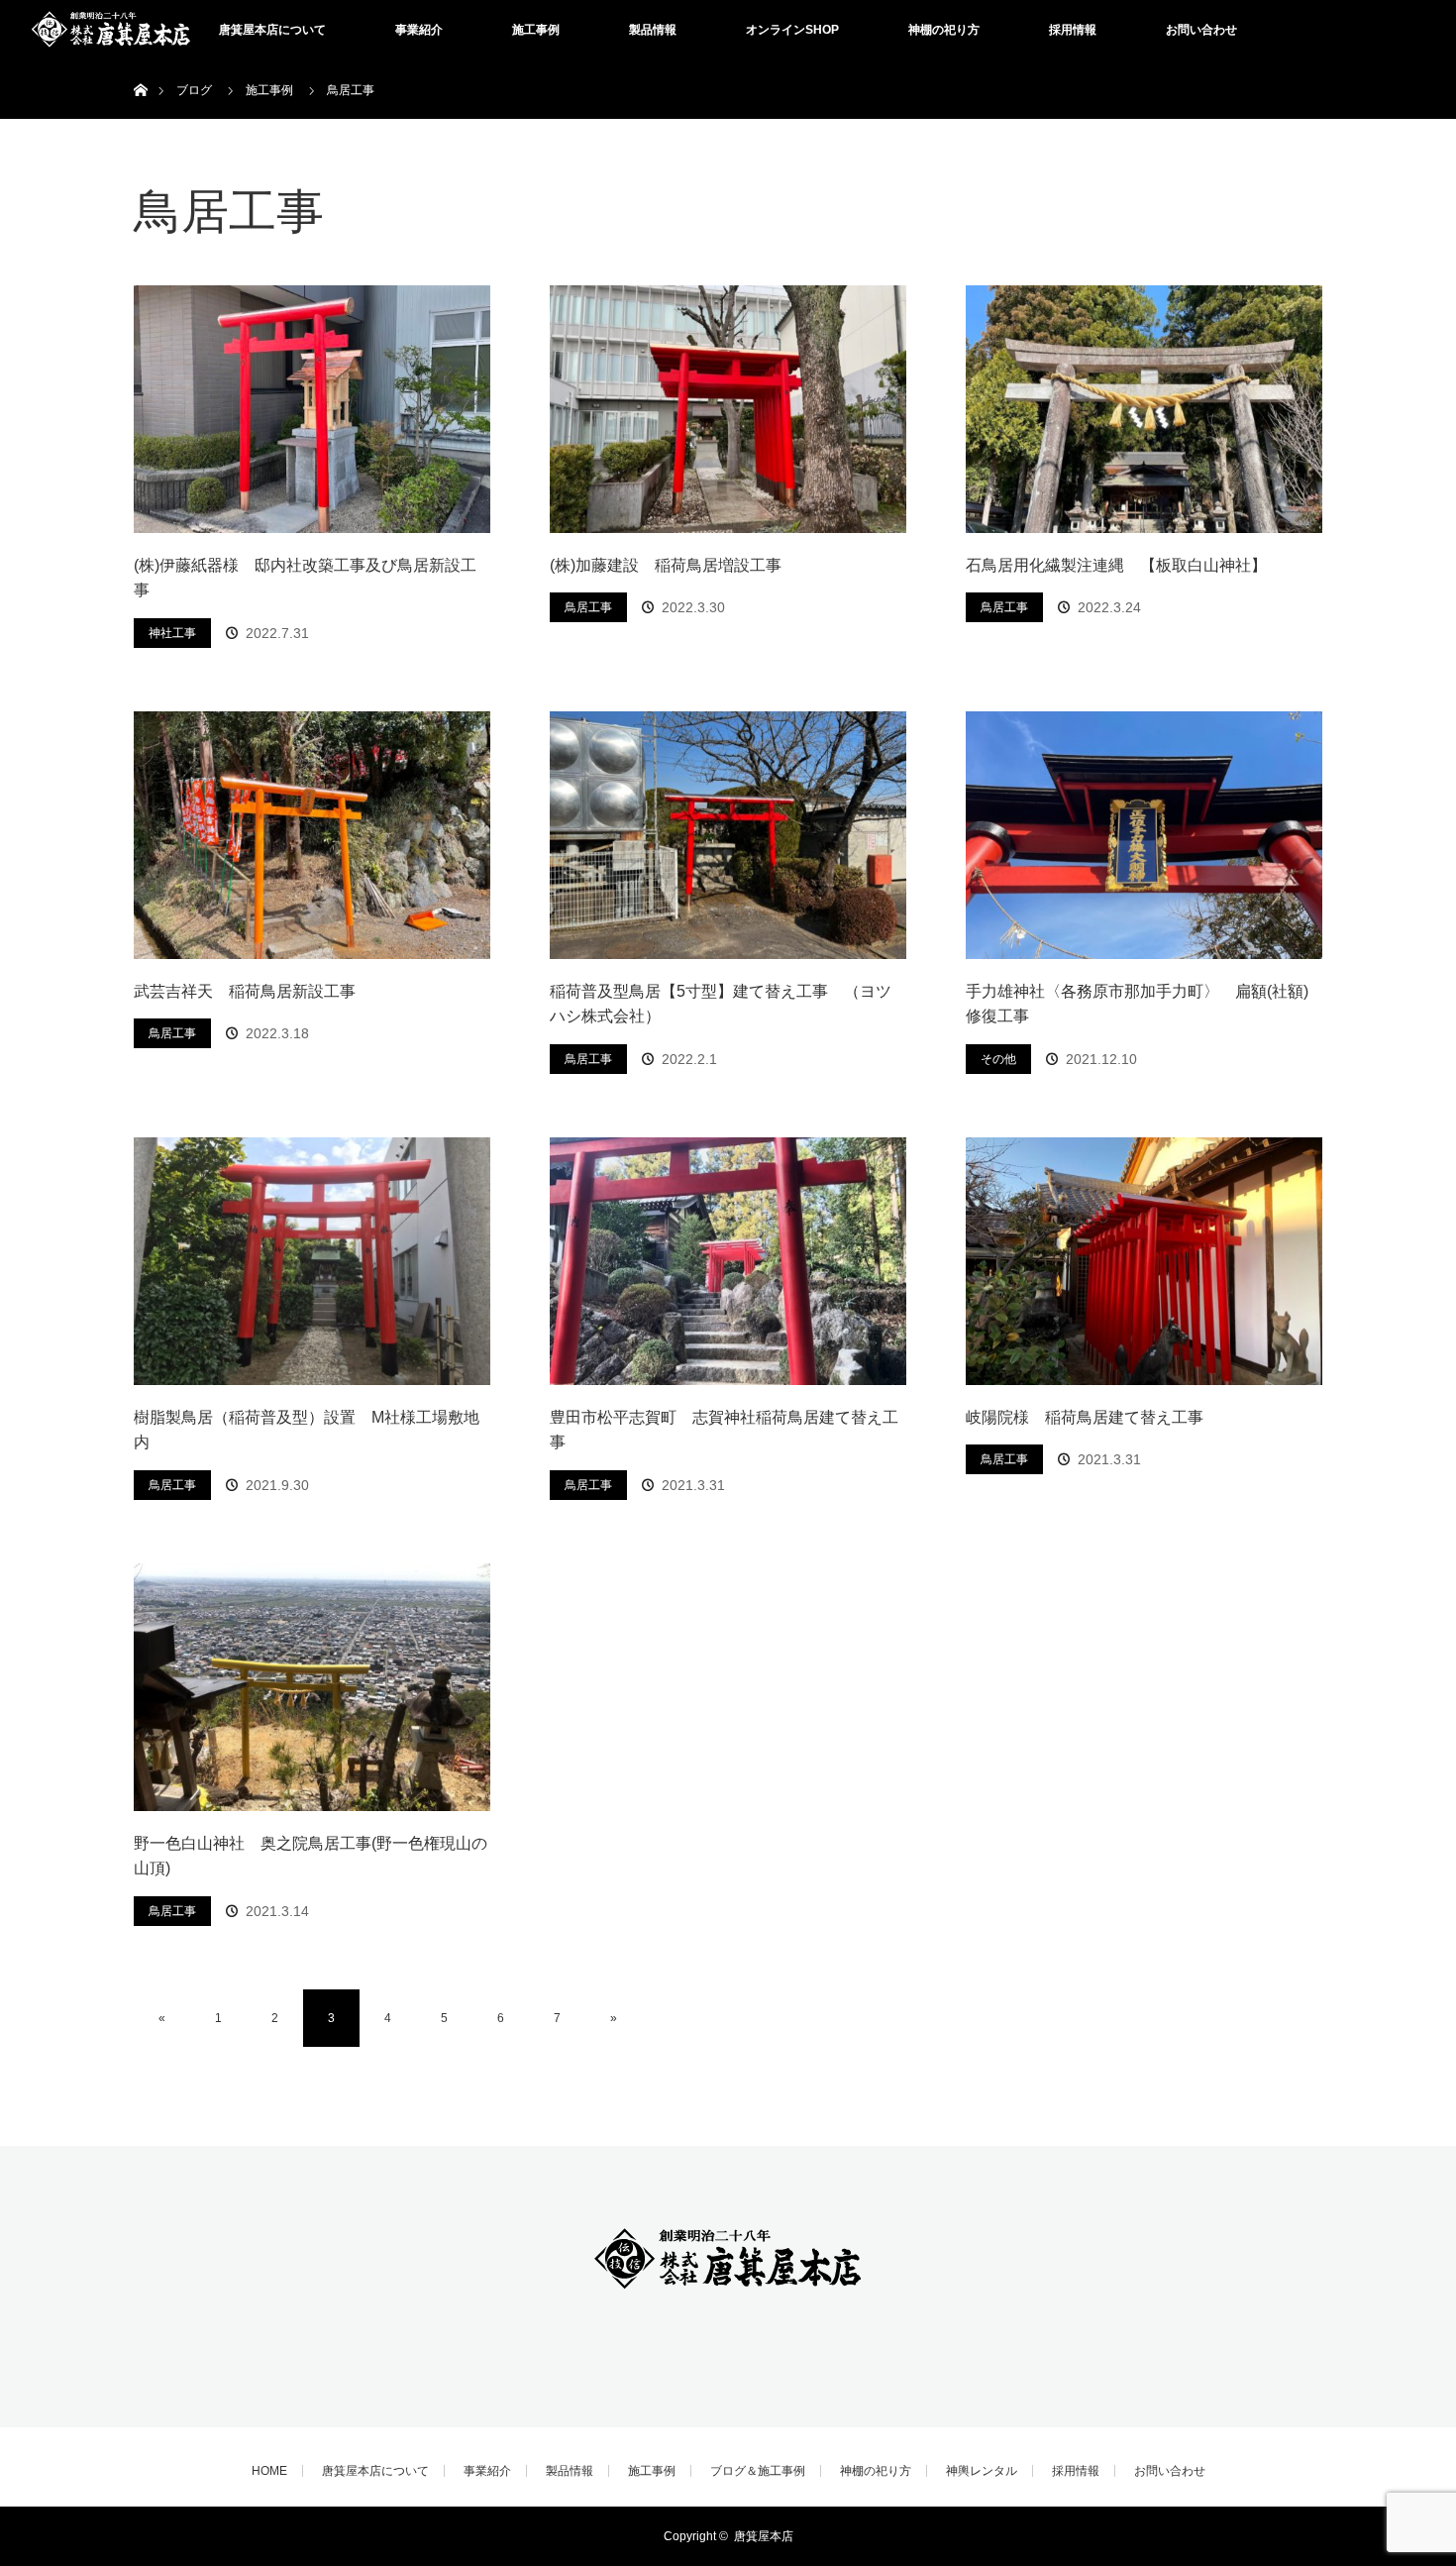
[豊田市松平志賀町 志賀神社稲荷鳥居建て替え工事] (728, 1261)
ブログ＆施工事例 (758, 2471)
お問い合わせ (1201, 30)
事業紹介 (419, 30)
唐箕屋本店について (272, 30)
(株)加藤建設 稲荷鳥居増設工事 (666, 565)
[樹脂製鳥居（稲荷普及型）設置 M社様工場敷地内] (312, 1261)
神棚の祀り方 (944, 30)
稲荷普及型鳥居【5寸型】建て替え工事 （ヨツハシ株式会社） (721, 1004)
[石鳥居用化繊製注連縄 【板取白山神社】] (1144, 409)
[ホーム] (140, 67)
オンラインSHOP (792, 30)
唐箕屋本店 (764, 2536)
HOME (269, 2471)
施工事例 (536, 30)
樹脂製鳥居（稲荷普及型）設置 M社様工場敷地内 (307, 1430)
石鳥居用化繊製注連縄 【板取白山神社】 (1116, 565)
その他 (998, 1059)
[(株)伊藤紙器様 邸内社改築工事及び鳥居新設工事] (312, 409)
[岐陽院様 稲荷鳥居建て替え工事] (1144, 1261)
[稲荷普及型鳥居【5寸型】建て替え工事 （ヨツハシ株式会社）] (728, 835)
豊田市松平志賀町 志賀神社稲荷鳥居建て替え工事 (724, 1430)
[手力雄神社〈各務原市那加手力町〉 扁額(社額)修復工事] (1144, 835)
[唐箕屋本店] (728, 2297)
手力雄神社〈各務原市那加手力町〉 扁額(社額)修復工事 (1137, 1004)
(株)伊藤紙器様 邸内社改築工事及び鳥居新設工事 (305, 578)
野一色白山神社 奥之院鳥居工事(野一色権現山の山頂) (311, 1856)
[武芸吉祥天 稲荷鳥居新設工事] (312, 835)
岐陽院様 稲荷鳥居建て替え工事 (1085, 1417)
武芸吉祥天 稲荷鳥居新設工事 (245, 991)
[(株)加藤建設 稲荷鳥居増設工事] (728, 409)
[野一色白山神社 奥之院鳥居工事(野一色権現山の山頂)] (312, 1687)
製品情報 (653, 30)
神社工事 (172, 633)
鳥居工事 (588, 607)
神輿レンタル (982, 2471)
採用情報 (1073, 30)
